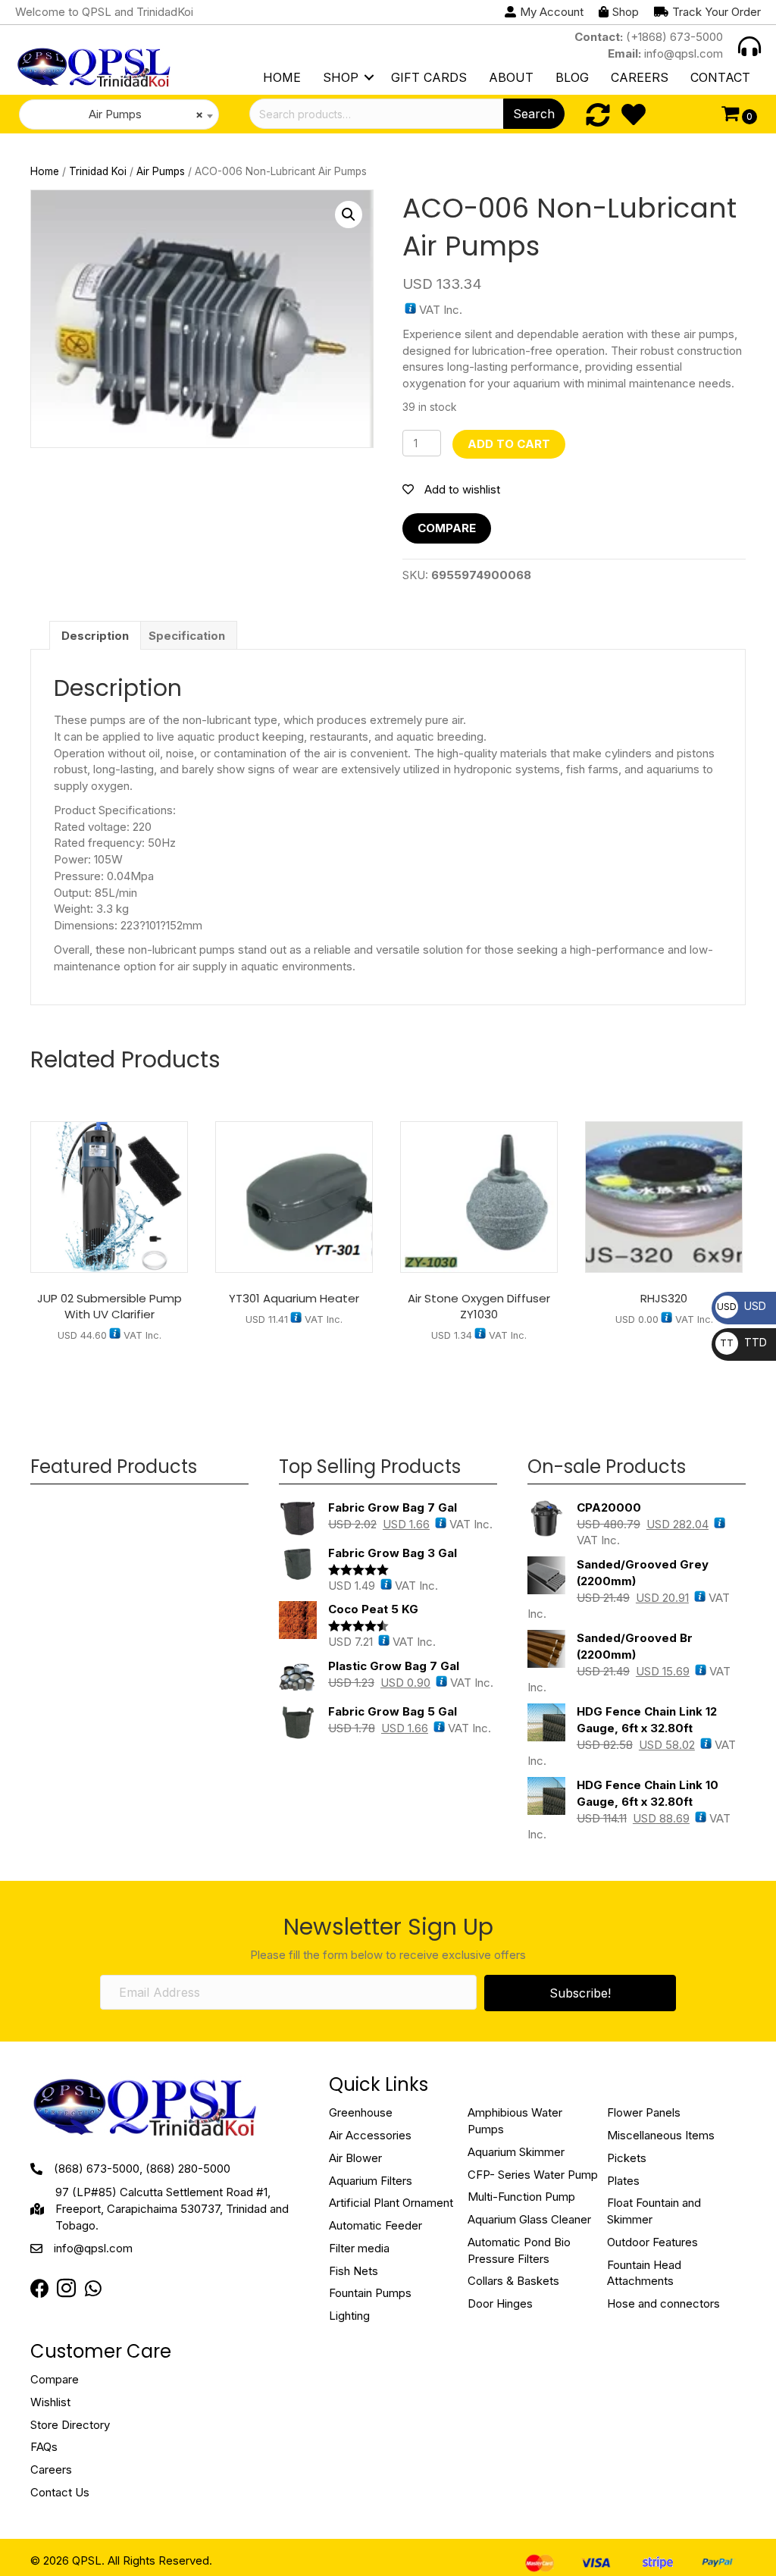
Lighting (349, 2316)
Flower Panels (644, 2112)
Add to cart (509, 444)
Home (282, 77)
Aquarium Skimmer (516, 2152)
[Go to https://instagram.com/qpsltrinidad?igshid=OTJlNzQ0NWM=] (66, 2290)
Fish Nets (354, 2271)
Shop (341, 77)
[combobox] (119, 114)
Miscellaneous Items (661, 2135)
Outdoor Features (652, 2242)
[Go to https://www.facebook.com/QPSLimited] (40, 2289)
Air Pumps (161, 171)
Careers (640, 77)
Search (534, 114)
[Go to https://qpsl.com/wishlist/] (634, 115)
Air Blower (355, 2158)
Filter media (359, 2248)
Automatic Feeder (375, 2225)
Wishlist (50, 2402)
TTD (743, 1342)
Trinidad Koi (98, 171)
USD (742, 1306)
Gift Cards (429, 77)
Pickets (627, 2158)
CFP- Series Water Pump (533, 2175)
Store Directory (70, 2425)
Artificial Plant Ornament (391, 2203)
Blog (572, 77)
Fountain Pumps (370, 2293)
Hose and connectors (663, 2303)
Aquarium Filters (371, 2181)
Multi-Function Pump (521, 2197)
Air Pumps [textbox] (141, 114)
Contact (720, 77)
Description (95, 636)
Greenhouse (361, 2112)
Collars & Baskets (513, 2281)
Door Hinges (500, 2303)
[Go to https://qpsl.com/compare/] (598, 115)
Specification (187, 636)
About (511, 77)
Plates (623, 2181)
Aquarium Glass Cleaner (529, 2219)
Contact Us (60, 2492)
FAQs (44, 2447)
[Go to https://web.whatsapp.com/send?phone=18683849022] (93, 2289)
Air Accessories (370, 2135)
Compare (447, 528)
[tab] (95, 635)
